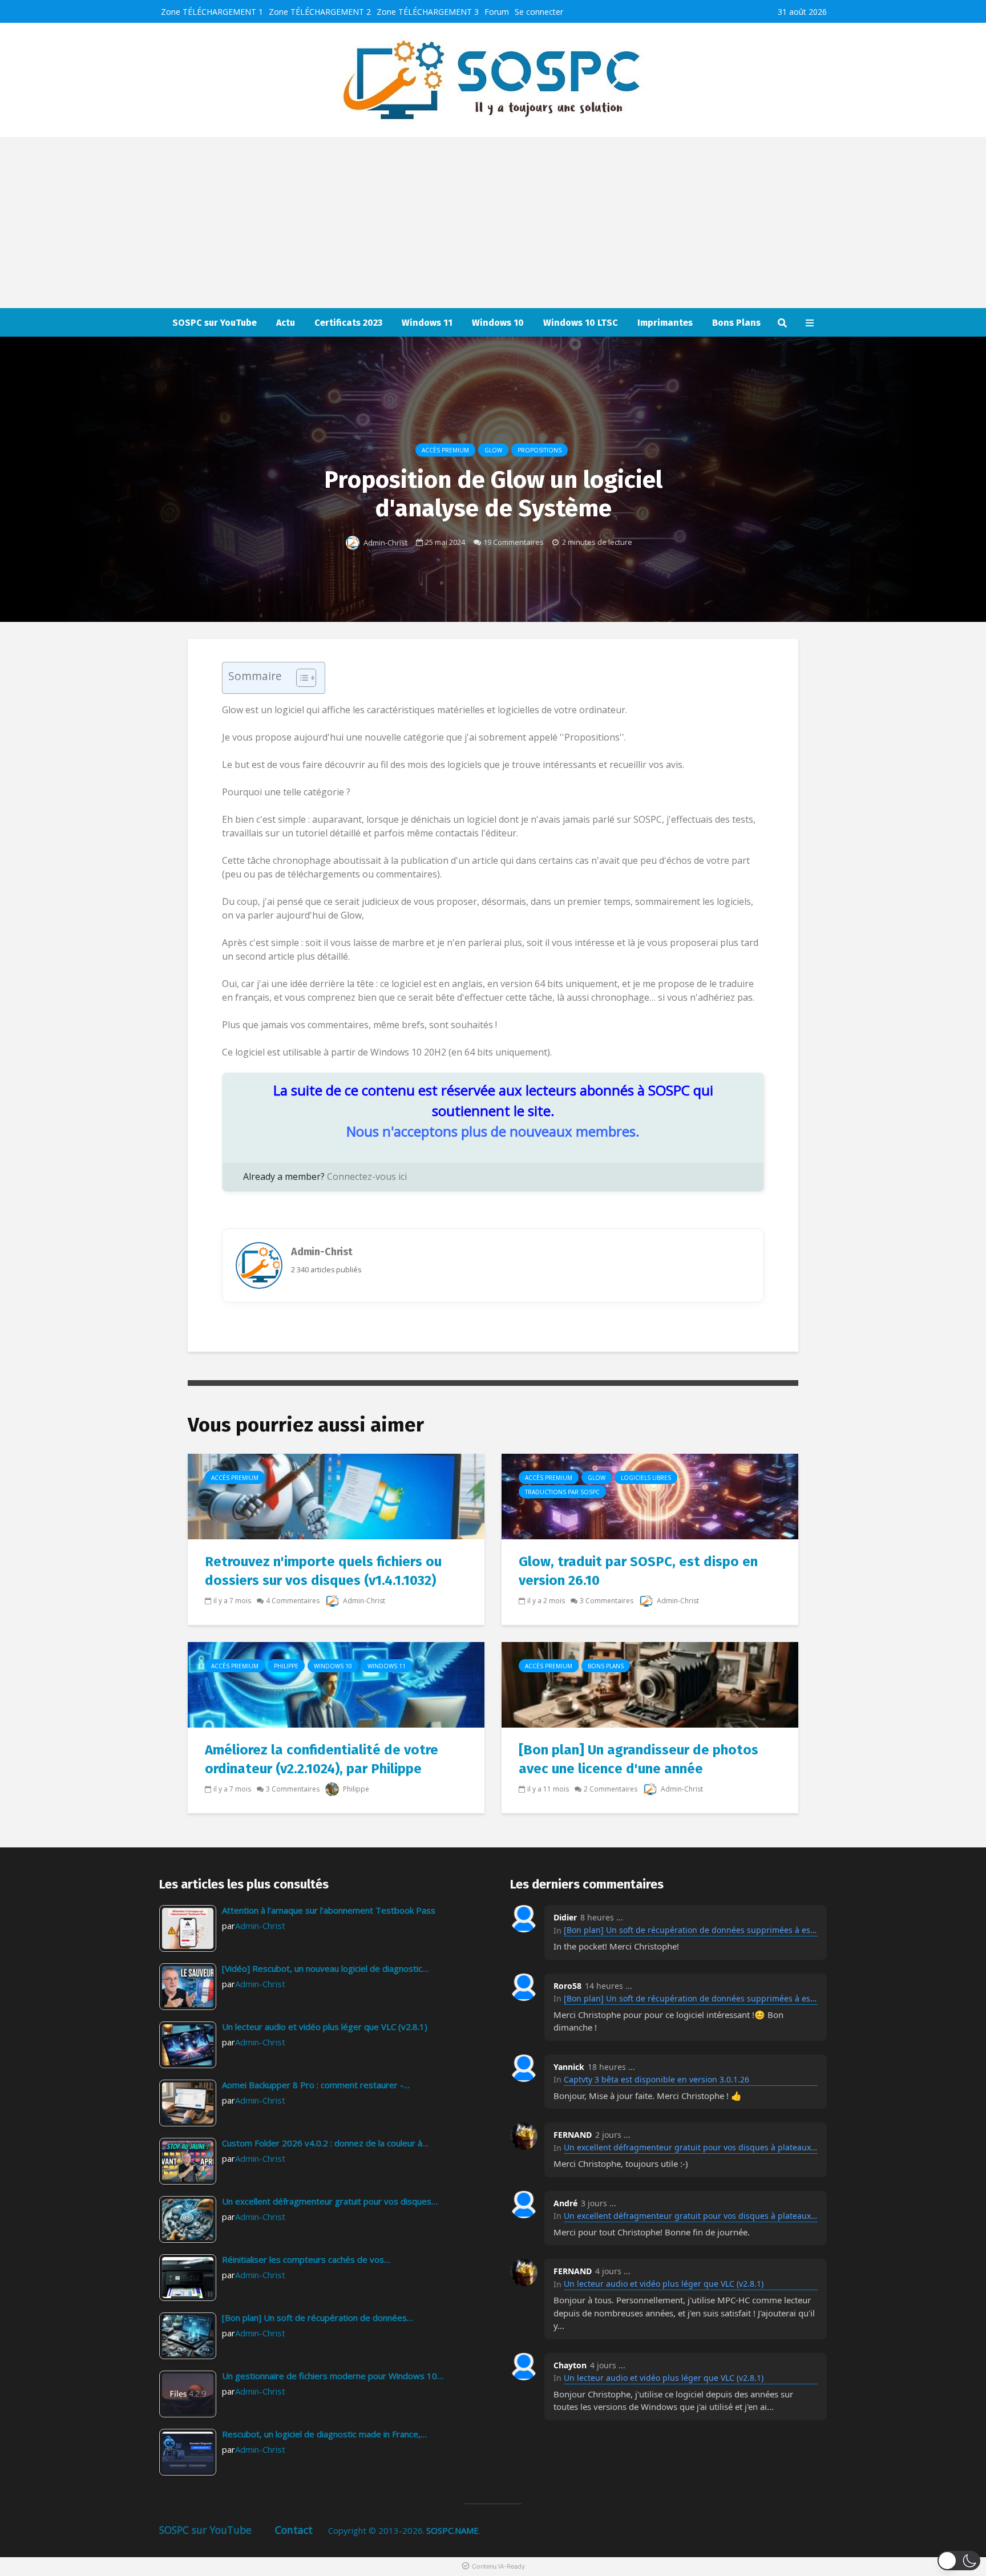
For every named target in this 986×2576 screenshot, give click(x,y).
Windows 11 (427, 323)
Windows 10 (498, 323)
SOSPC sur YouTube (215, 323)
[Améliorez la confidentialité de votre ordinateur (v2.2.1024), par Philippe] (336, 1684)
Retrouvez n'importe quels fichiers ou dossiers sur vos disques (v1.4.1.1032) (323, 1571)
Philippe (286, 1666)
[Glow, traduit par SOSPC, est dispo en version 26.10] (650, 1496)
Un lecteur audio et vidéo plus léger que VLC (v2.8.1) (664, 2284)
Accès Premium (445, 450)
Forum (497, 12)
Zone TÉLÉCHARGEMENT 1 (212, 12)
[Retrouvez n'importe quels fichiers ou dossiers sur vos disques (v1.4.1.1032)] (336, 1496)
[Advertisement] (493, 223)
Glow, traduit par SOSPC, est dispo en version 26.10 (638, 1571)
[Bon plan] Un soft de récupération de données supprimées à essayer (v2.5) (691, 1930)
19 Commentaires (514, 542)
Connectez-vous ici (367, 1176)
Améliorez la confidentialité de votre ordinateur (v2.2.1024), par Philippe (322, 1759)
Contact (294, 2530)
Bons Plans (736, 323)
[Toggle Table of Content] (300, 678)
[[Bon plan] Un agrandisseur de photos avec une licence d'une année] (650, 1684)
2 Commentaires (611, 1789)
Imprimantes (665, 323)
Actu (286, 323)
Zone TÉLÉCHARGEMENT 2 (320, 12)
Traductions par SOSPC (562, 1492)
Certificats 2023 (348, 323)
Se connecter (539, 12)
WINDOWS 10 (333, 1666)
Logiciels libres (646, 1478)
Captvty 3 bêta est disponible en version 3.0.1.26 (656, 2079)
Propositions (540, 450)
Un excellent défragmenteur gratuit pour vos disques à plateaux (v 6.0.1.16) (691, 2147)
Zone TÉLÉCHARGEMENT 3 (428, 12)
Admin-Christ (385, 543)
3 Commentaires (607, 1601)
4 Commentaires (293, 1601)
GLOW (493, 450)
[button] (959, 2561)
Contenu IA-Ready (498, 2566)
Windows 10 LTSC (581, 323)
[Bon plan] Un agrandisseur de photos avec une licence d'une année (639, 1759)
